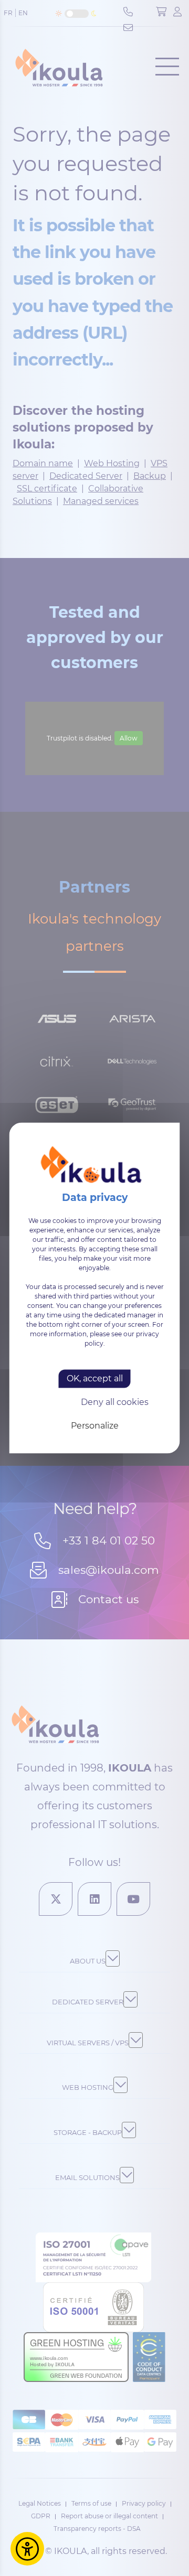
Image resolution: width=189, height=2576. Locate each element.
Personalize (95, 1426)
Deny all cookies (115, 1402)
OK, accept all (95, 1378)
